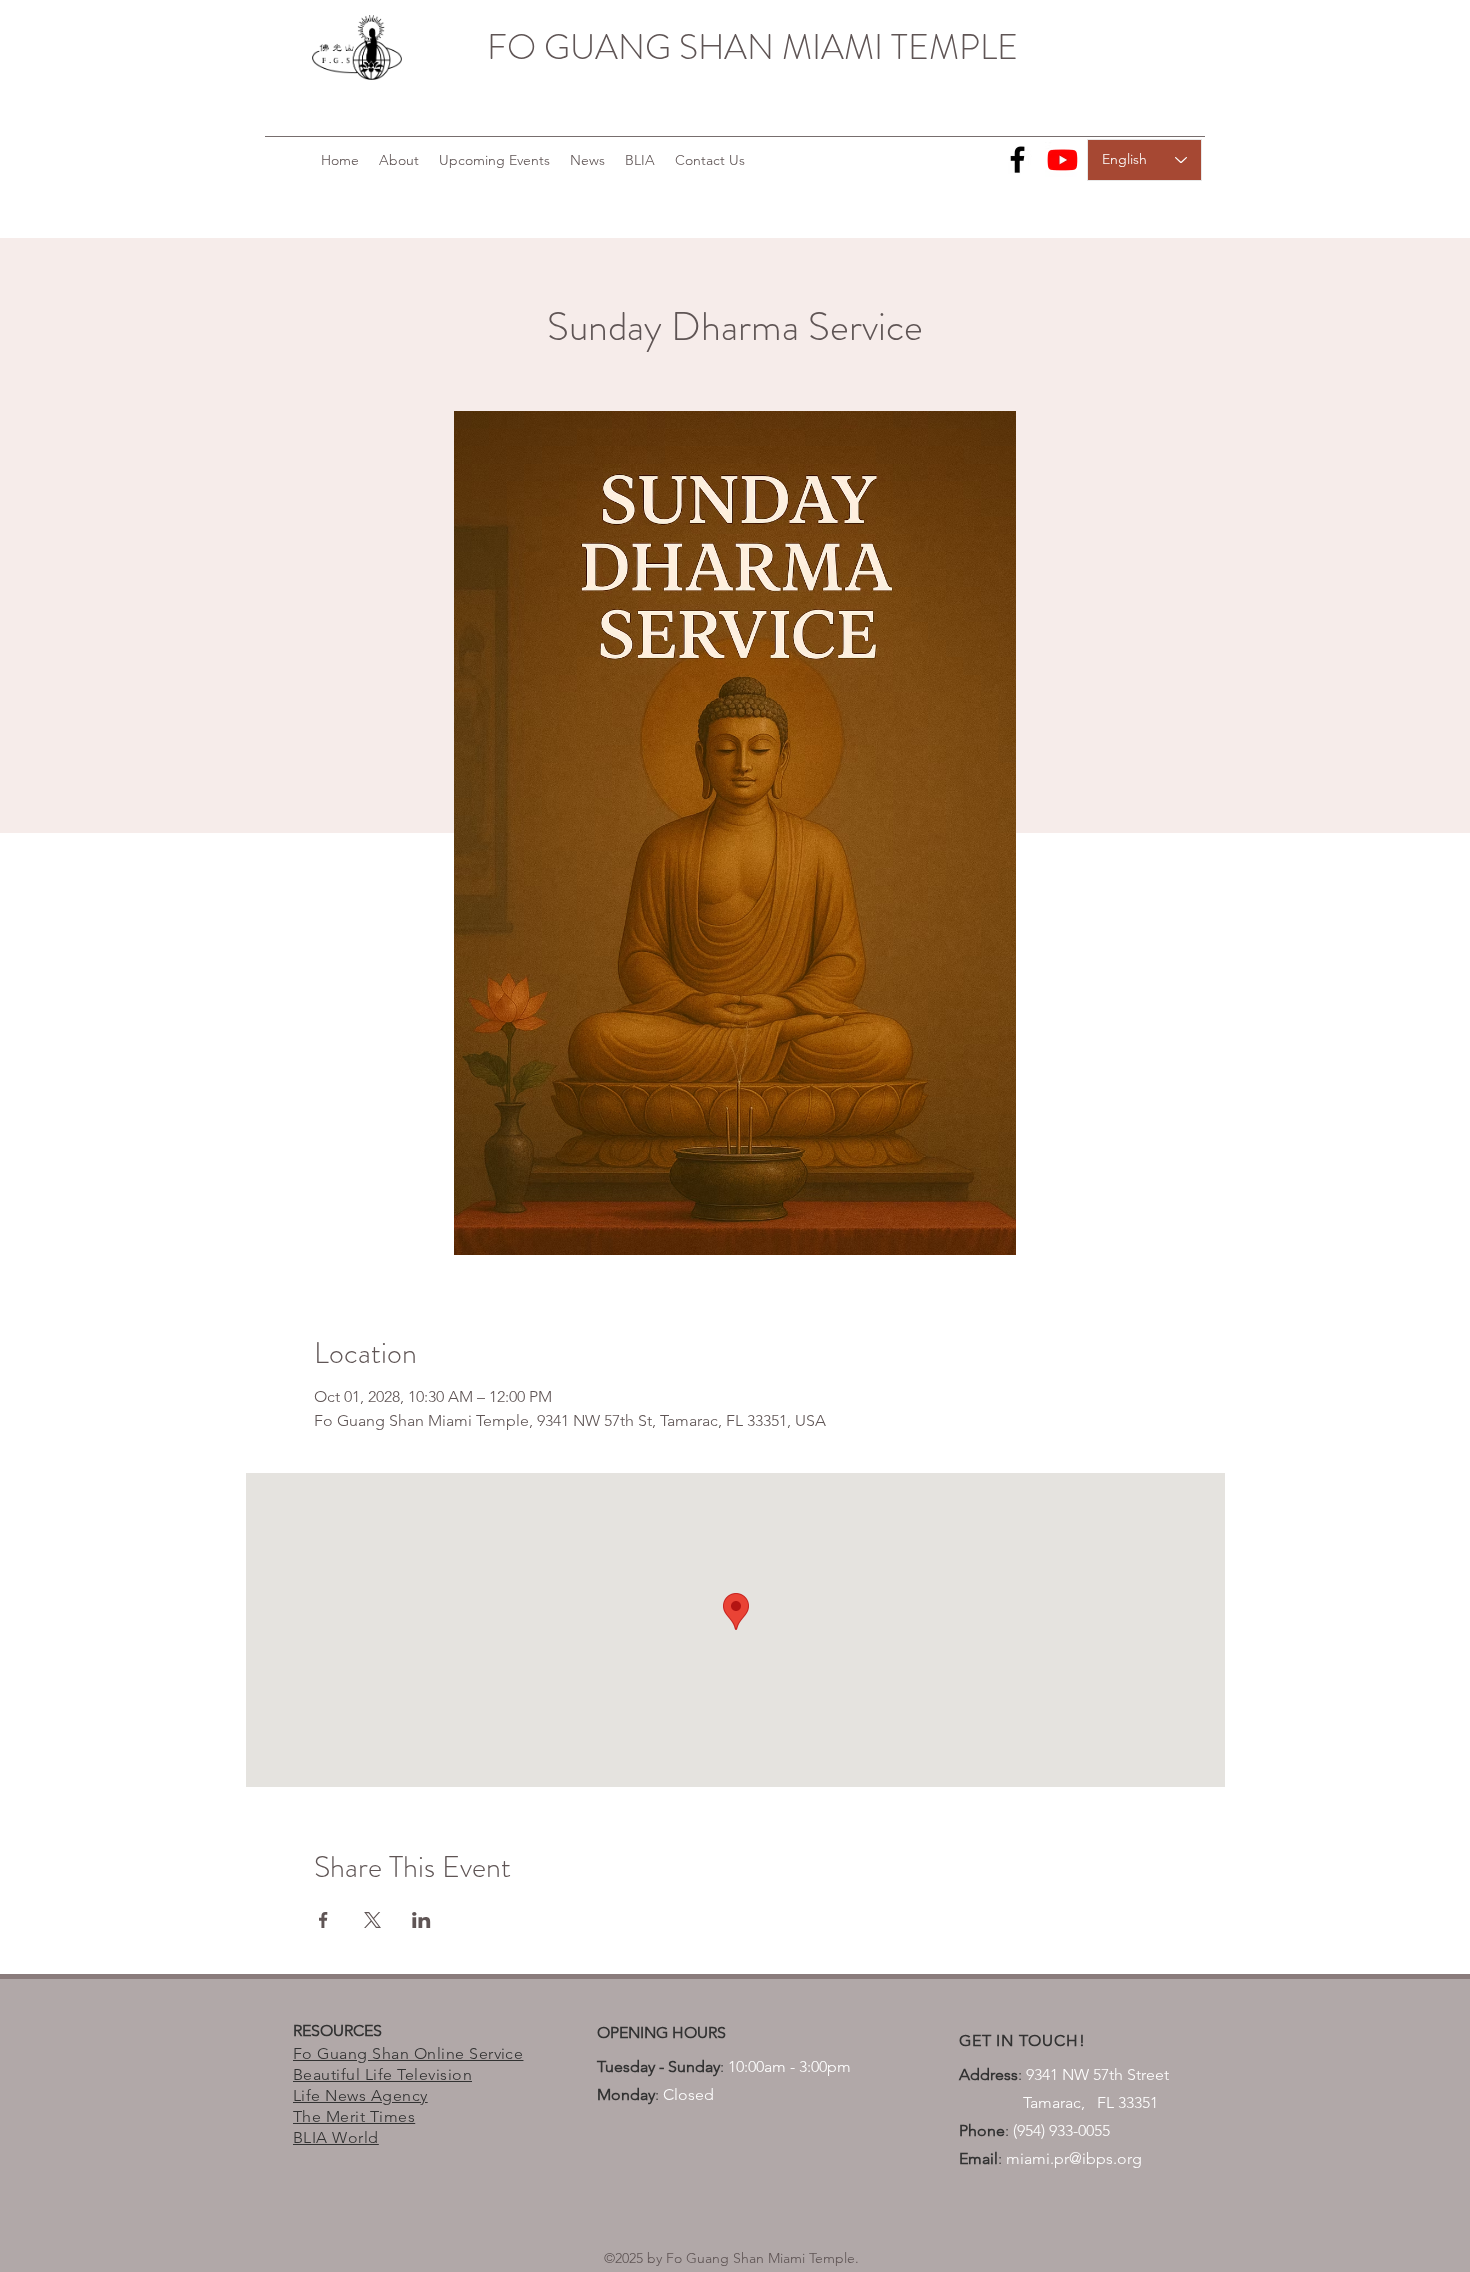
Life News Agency (360, 2095)
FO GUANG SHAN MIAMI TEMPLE (752, 47)
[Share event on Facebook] (323, 1920)
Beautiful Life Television (382, 2074)
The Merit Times (354, 2116)
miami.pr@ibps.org (1074, 2158)
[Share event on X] (372, 1920)
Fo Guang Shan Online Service (408, 2053)
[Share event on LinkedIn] (421, 1920)
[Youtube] (1062, 159)
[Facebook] (1017, 159)
